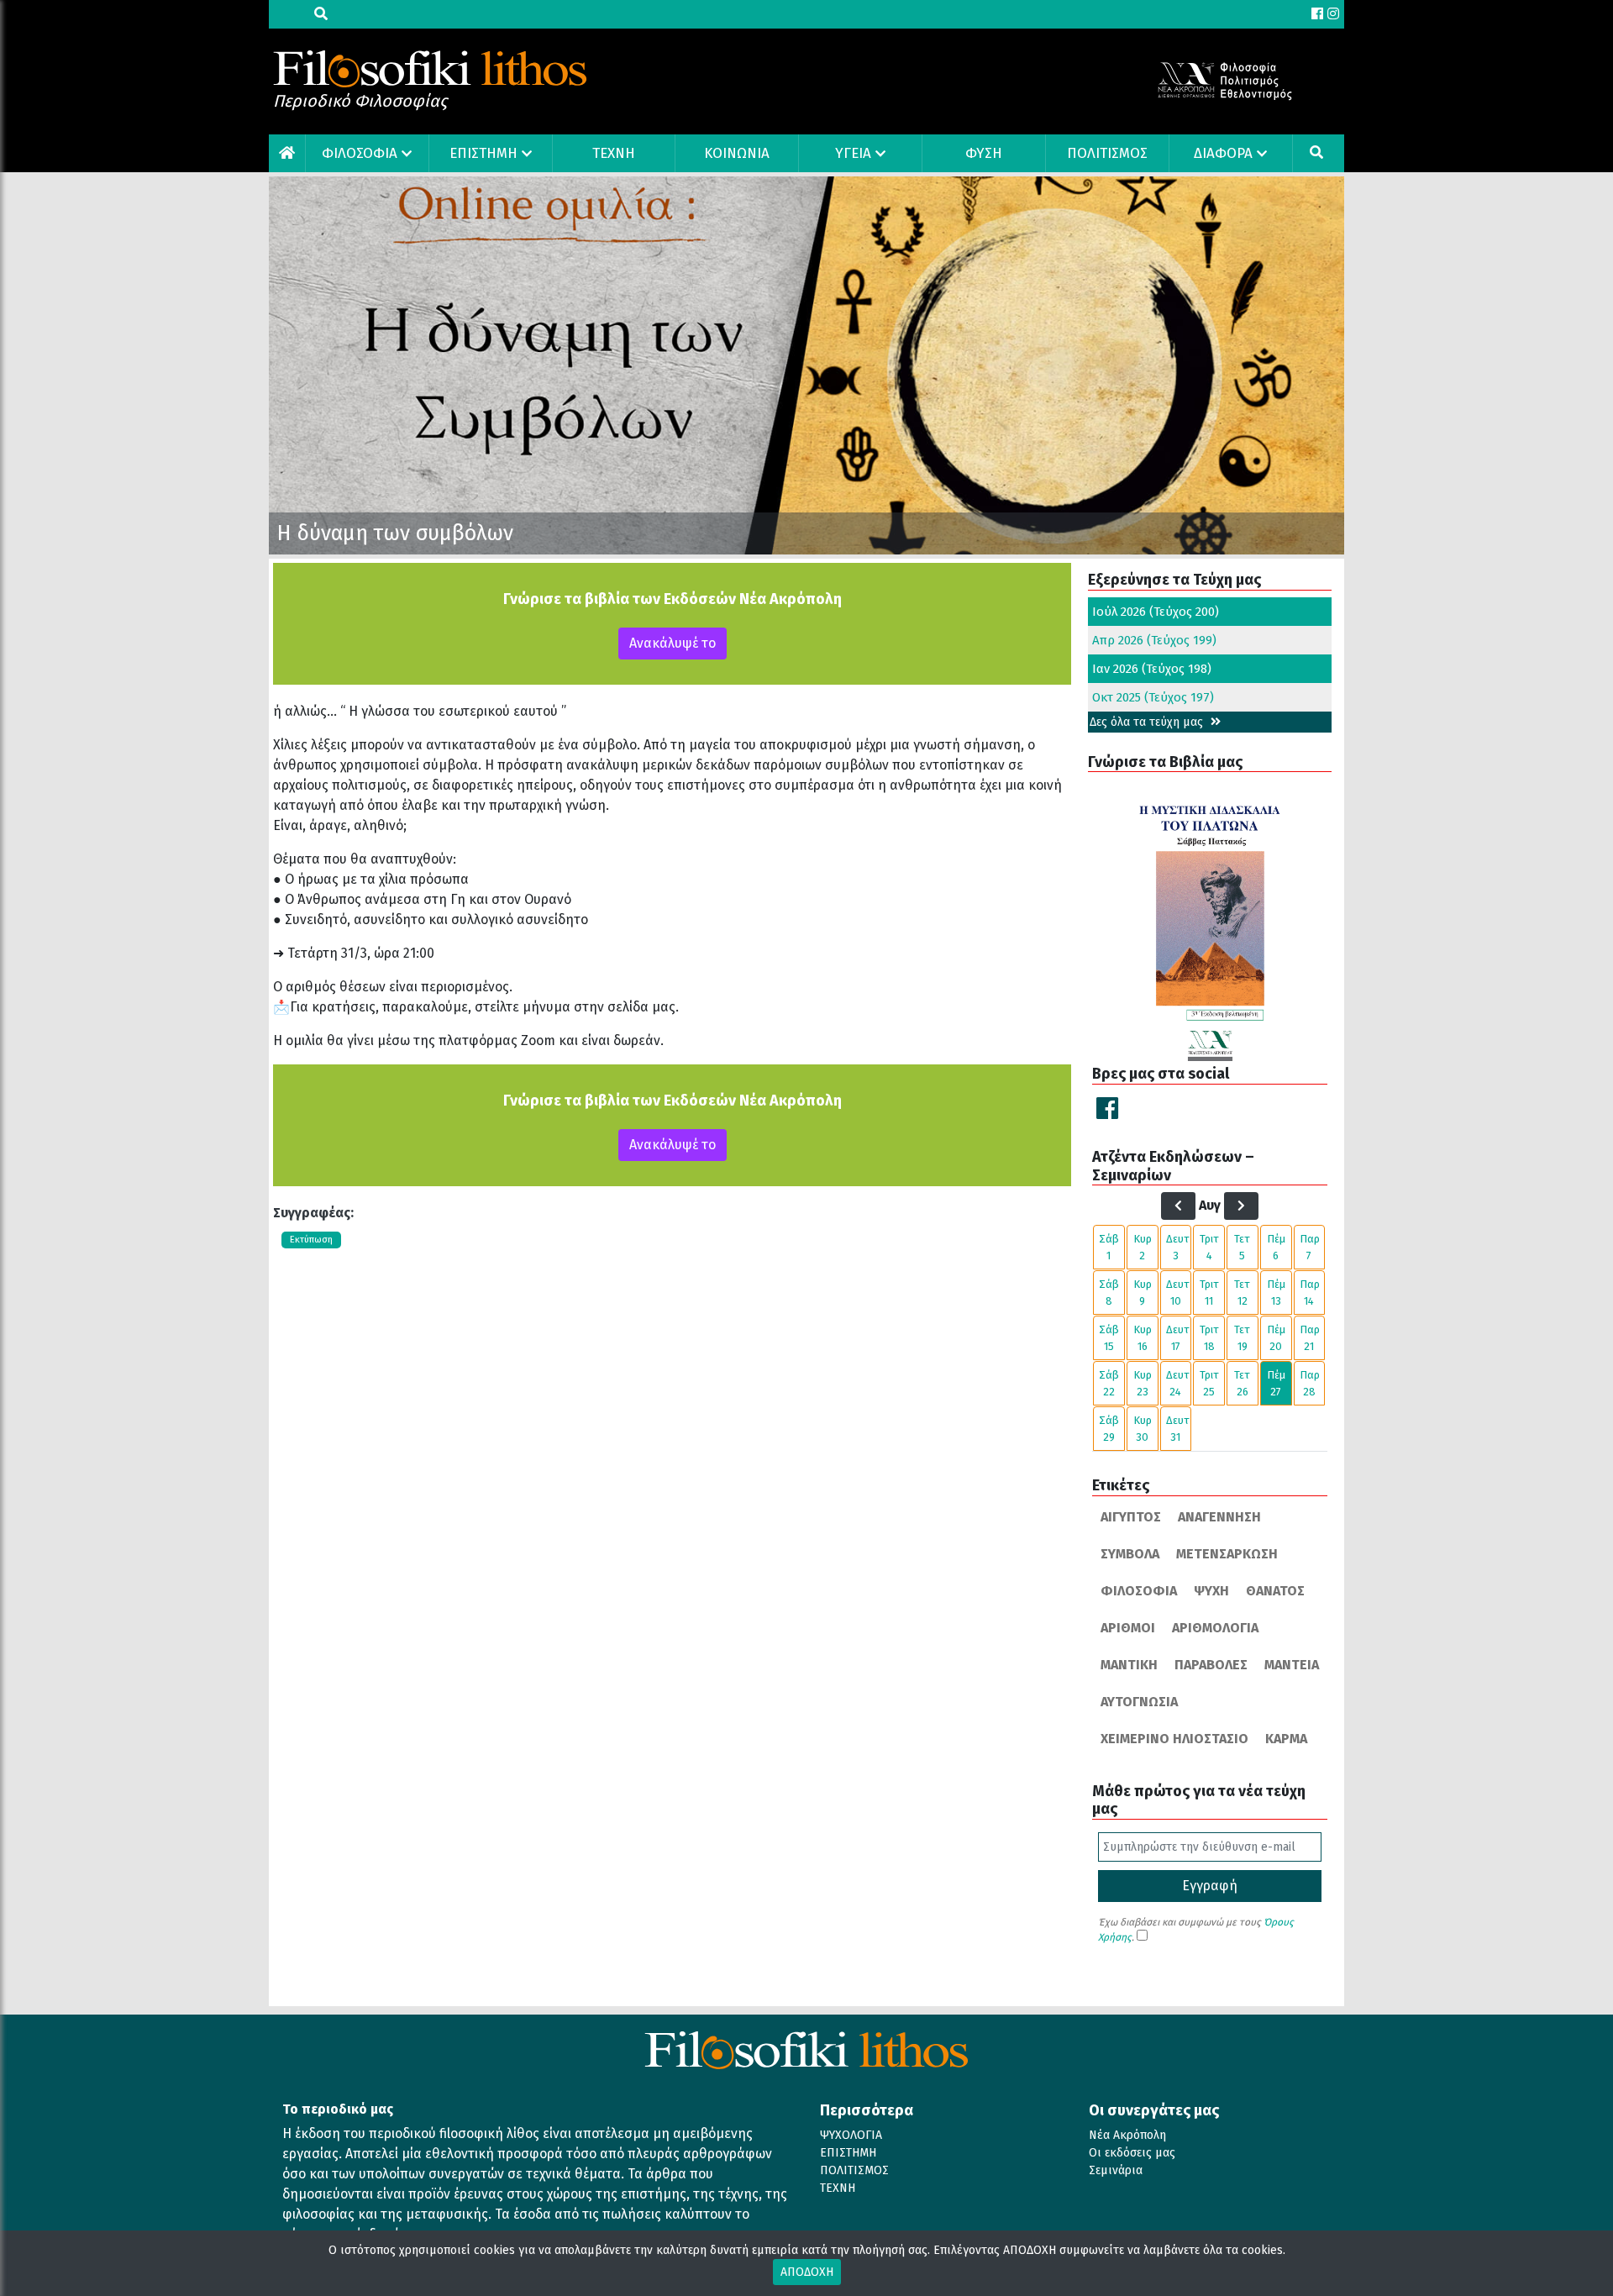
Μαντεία (1292, 1665)
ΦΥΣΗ (984, 153)
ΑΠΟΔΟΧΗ (807, 2272)
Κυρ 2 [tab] (1143, 1247)
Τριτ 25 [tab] (1209, 1383)
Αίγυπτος (1131, 1517)
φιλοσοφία (1139, 1591)
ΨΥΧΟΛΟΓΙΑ (851, 2135)
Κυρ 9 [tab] (1143, 1292)
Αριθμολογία (1215, 1628)
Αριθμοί (1128, 1628)
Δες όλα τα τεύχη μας (1148, 722)
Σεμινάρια (1116, 2170)
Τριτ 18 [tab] (1209, 1338)
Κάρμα (1286, 1739)
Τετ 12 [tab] (1242, 1292)
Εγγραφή (1210, 1886)
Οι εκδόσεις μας (1132, 2153)
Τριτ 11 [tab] (1209, 1292)
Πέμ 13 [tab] (1276, 1292)
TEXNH (614, 153)
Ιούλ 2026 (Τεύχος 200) (1156, 612)
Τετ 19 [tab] (1242, 1338)
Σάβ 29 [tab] (1109, 1429)
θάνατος (1275, 1591)
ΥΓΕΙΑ (853, 153)
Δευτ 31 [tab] (1178, 1429)
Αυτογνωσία (1139, 1702)
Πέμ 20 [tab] (1276, 1338)
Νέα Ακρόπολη (1127, 2135)
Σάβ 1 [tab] (1109, 1247)
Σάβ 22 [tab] (1109, 1383)
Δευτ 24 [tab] (1178, 1383)
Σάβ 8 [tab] (1109, 1292)
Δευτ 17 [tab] (1178, 1338)
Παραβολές (1211, 1665)
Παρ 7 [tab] (1310, 1247)
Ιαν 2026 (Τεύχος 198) (1152, 669)
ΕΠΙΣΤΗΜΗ (483, 153)
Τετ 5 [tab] (1242, 1247)
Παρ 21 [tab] (1310, 1338)
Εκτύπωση (311, 1240)
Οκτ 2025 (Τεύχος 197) (1153, 697)
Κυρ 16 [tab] (1143, 1338)
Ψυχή (1211, 1591)
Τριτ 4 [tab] (1209, 1247)
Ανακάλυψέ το (673, 643)
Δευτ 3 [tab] (1178, 1247)
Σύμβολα (1130, 1554)
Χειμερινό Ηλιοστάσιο (1174, 1739)
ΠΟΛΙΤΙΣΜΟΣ (1107, 153)
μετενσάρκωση (1227, 1554)
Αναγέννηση (1219, 1517)
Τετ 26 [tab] (1242, 1383)
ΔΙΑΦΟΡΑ (1223, 153)
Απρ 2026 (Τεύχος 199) (1154, 640)
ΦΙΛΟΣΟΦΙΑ (360, 153)
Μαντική (1129, 1665)
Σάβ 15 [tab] (1109, 1338)
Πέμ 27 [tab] (1276, 1383)
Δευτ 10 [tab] (1178, 1292)
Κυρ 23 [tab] (1143, 1383)
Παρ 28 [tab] (1310, 1383)
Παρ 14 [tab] (1310, 1292)
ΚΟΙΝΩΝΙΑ (737, 153)
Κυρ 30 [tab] (1143, 1429)
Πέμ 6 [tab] (1276, 1247)
